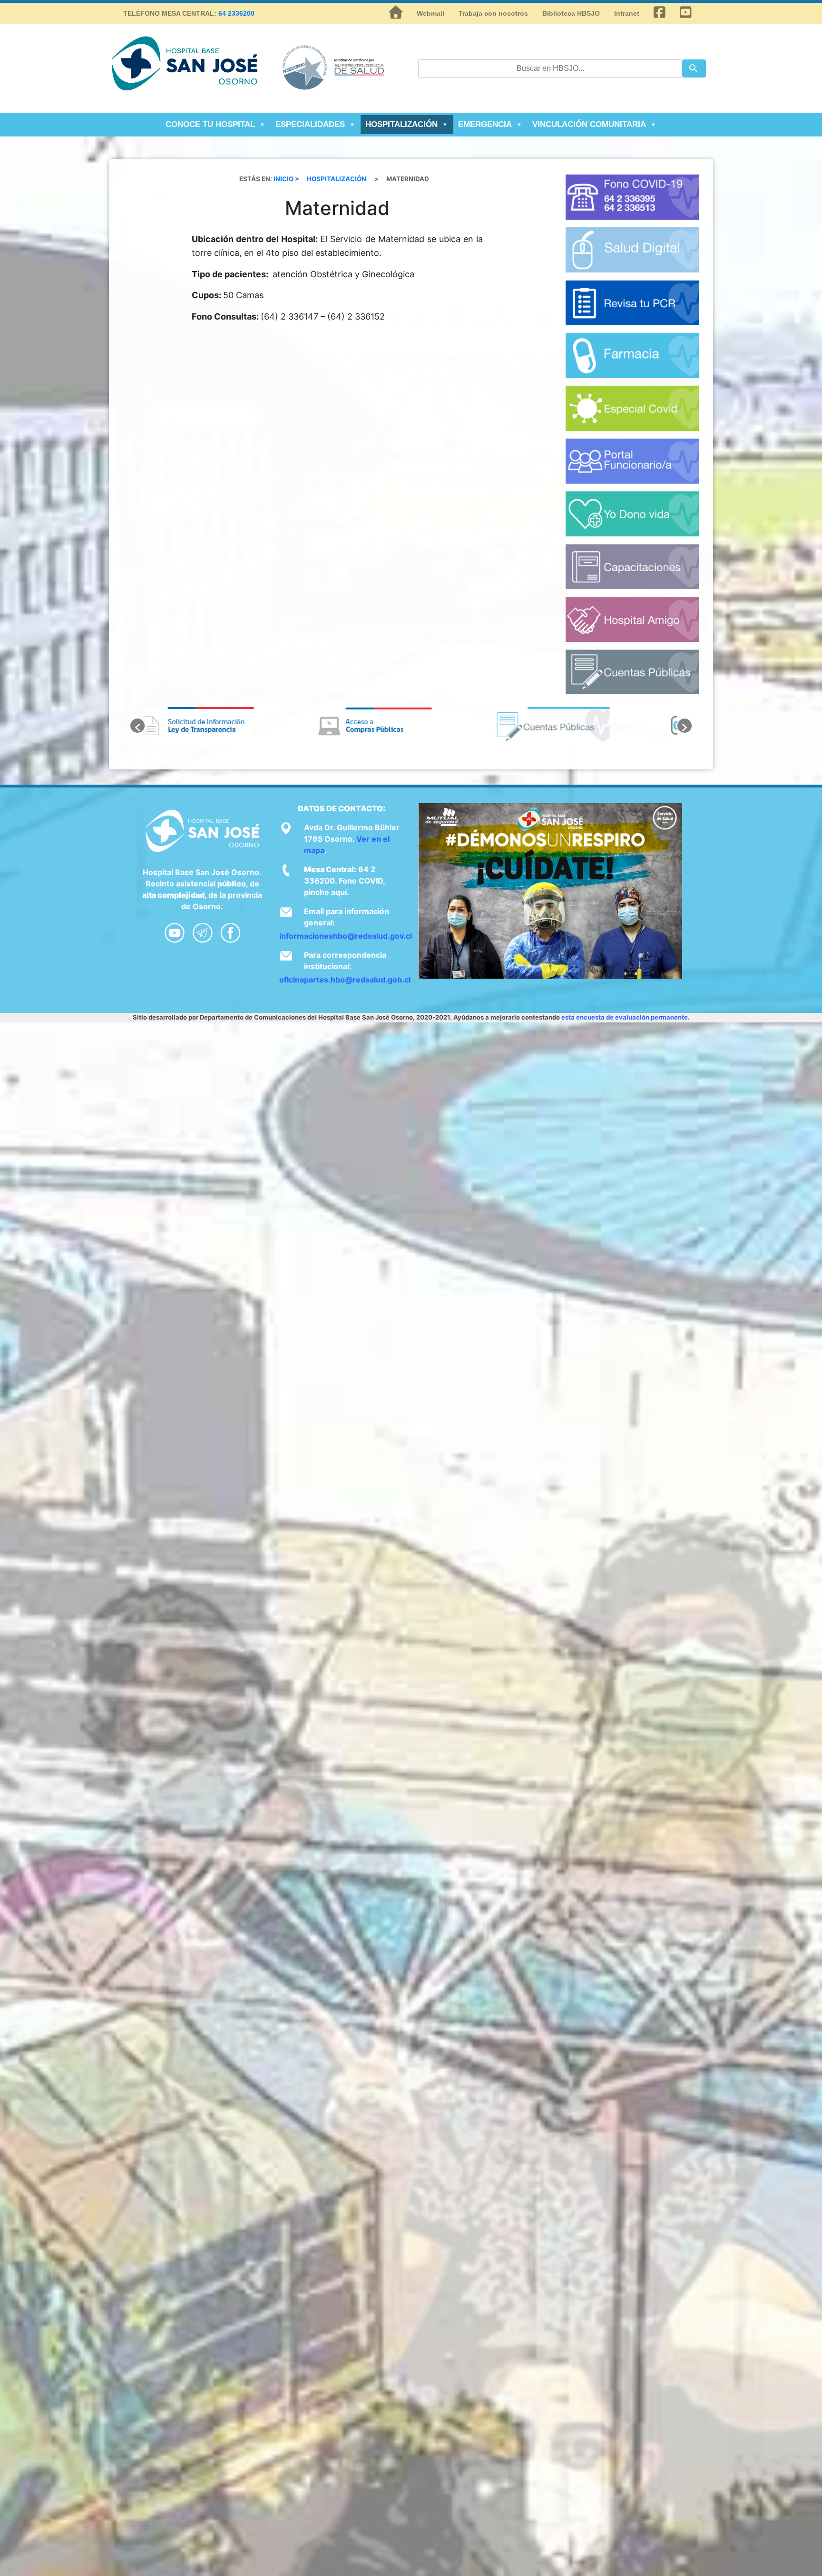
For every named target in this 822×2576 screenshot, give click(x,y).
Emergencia (485, 124)
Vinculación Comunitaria (589, 124)
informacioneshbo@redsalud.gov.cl (346, 936)
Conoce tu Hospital (210, 124)
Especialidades (310, 124)
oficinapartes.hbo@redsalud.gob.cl (345, 980)
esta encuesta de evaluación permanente (625, 1017)
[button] (137, 726)
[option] (234, 726)
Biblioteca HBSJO (571, 13)
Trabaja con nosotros (493, 13)
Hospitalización (401, 124)
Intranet (627, 13)
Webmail (431, 13)
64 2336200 (236, 13)
